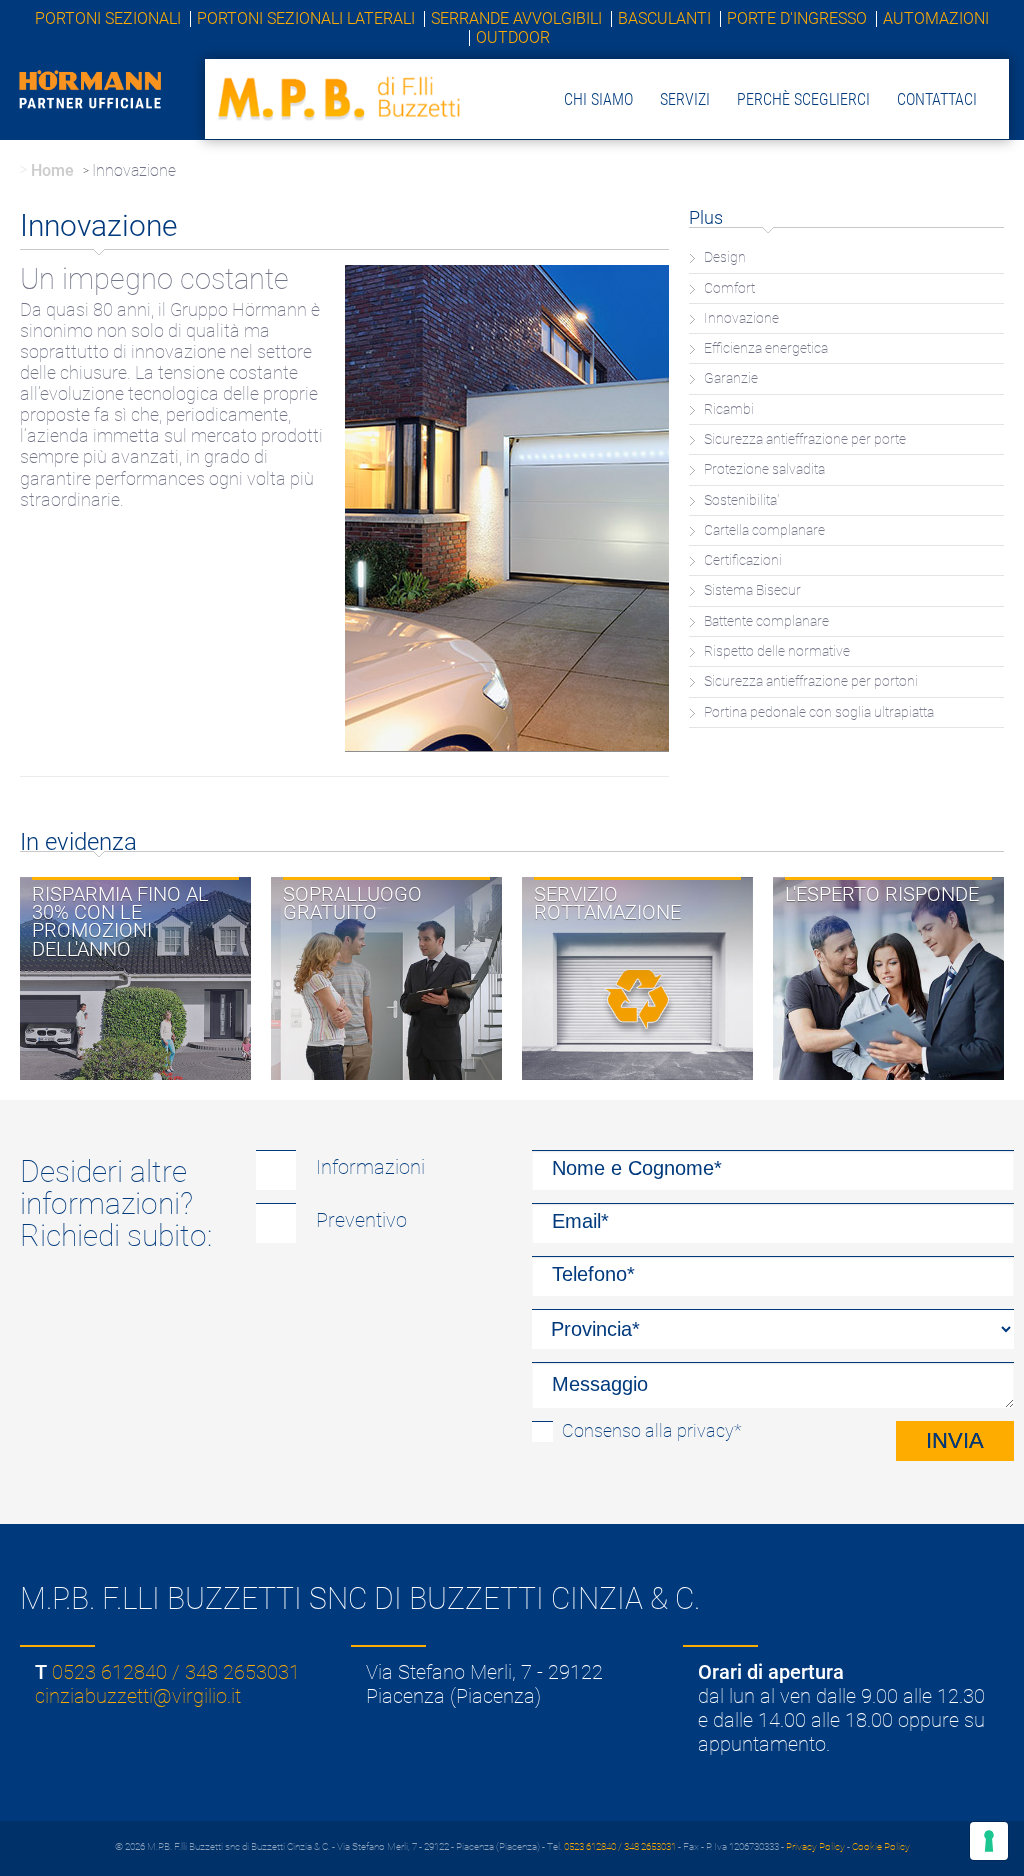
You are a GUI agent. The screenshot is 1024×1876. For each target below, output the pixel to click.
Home (52, 170)
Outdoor (513, 38)
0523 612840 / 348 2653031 (176, 1672)
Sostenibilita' (741, 500)
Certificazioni (743, 560)
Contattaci (937, 99)
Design (725, 257)
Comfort (729, 288)
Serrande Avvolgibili (516, 19)
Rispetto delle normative (777, 651)
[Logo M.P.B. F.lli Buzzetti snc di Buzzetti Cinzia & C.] (340, 98)
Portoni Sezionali (108, 19)
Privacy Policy (815, 1846)
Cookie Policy (881, 1846)
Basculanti (664, 19)
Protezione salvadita (764, 469)
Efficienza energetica (766, 348)
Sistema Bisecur (752, 590)
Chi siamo (598, 99)
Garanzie (731, 378)
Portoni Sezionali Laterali (306, 19)
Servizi (685, 99)
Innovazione (741, 318)
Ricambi (729, 409)
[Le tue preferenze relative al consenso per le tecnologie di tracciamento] (989, 1841)
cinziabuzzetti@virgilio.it (138, 1696)
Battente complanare (766, 621)
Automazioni (936, 19)
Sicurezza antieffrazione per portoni (811, 681)
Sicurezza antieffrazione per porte (805, 439)
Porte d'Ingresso (797, 19)
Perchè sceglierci (803, 99)
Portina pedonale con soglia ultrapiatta (819, 712)
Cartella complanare (764, 530)
